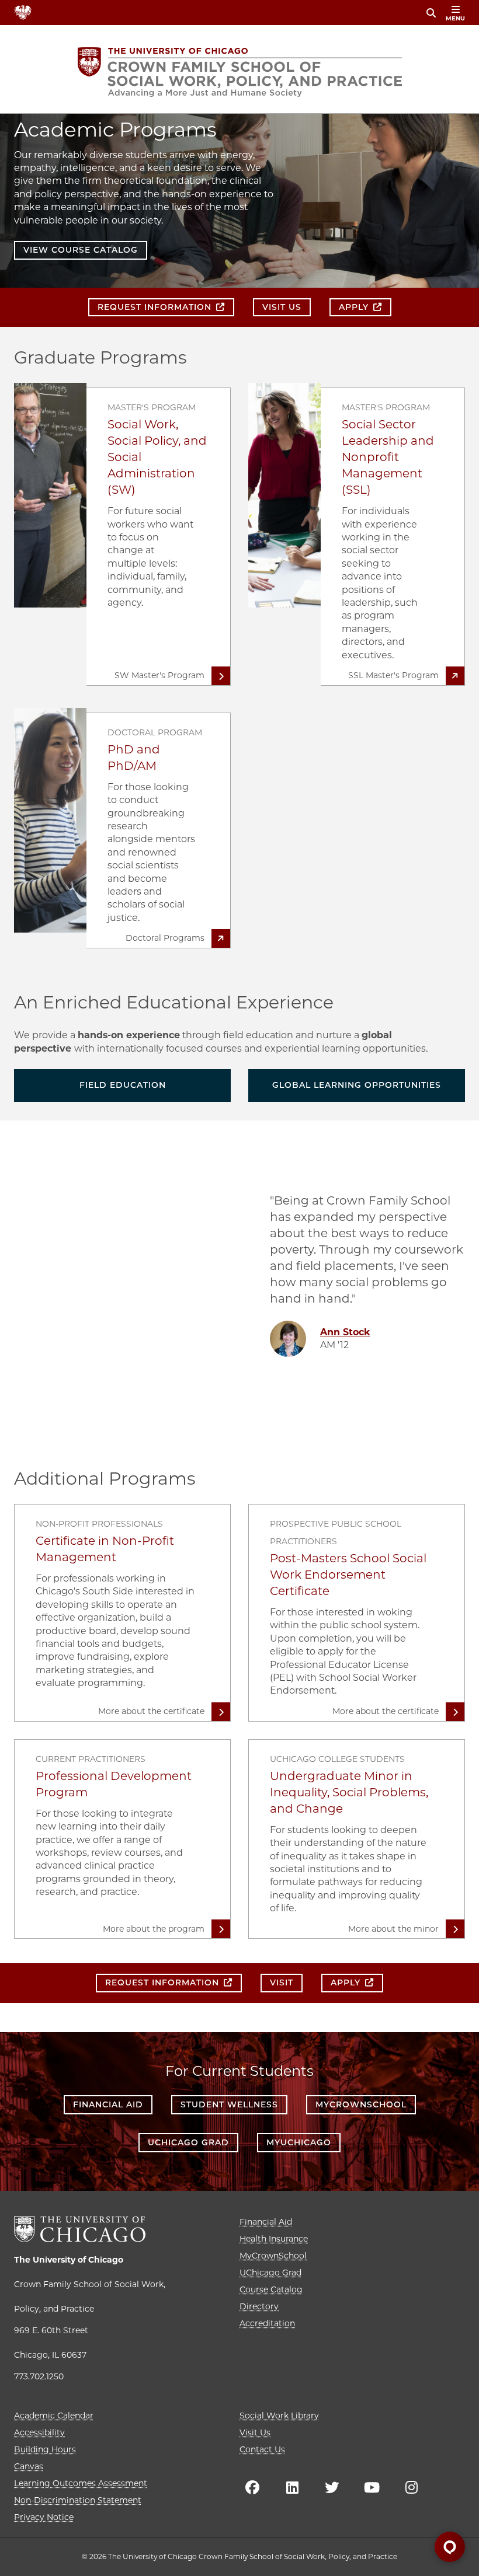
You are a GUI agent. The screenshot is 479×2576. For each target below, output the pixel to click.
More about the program (154, 1929)
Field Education (123, 1085)
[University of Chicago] (80, 2229)
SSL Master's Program (393, 675)
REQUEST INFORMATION (155, 307)
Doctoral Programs (165, 938)
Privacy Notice (44, 2517)
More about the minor (393, 1929)
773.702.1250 (39, 2376)
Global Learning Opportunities (357, 1085)
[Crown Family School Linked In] (292, 2487)
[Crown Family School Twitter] (332, 2487)
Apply (354, 307)
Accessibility (39, 2432)
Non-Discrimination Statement (78, 2500)
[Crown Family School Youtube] (372, 2487)
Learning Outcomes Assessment (81, 2483)
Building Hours (45, 2449)
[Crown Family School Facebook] (252, 2487)
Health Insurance (274, 2239)
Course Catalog (271, 2289)
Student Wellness (229, 2104)
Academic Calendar (54, 2416)
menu (455, 18)
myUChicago (299, 2142)
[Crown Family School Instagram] (411, 2487)
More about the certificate (151, 1711)
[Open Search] (431, 13)
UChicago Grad (188, 2142)
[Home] (240, 72)
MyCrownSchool (361, 2104)
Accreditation (267, 2323)
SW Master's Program (159, 675)
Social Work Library (279, 2416)
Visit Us (255, 2432)
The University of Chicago (69, 2260)
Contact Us (262, 2449)
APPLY (346, 1982)
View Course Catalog (81, 250)
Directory (259, 2306)
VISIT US (282, 307)
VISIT (282, 1982)
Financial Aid (108, 2104)
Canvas (29, 2466)
